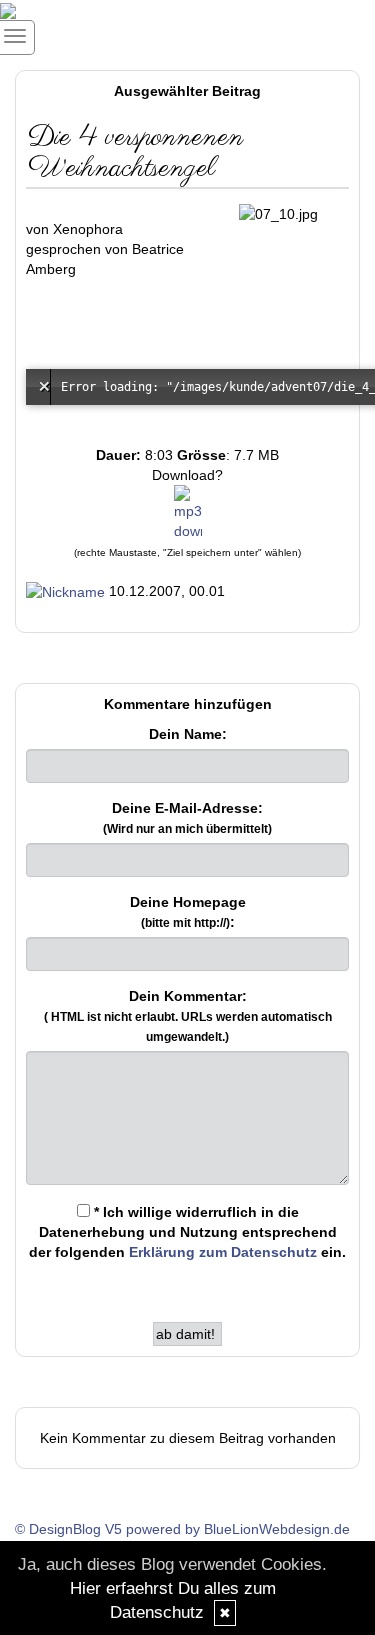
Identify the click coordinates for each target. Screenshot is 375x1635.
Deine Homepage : (188, 912)
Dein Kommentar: (188, 1016)
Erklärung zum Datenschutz (223, 1252)
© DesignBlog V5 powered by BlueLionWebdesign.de (182, 1529)
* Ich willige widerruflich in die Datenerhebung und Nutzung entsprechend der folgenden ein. (187, 1232)
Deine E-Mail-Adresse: (187, 818)
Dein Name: (188, 734)
